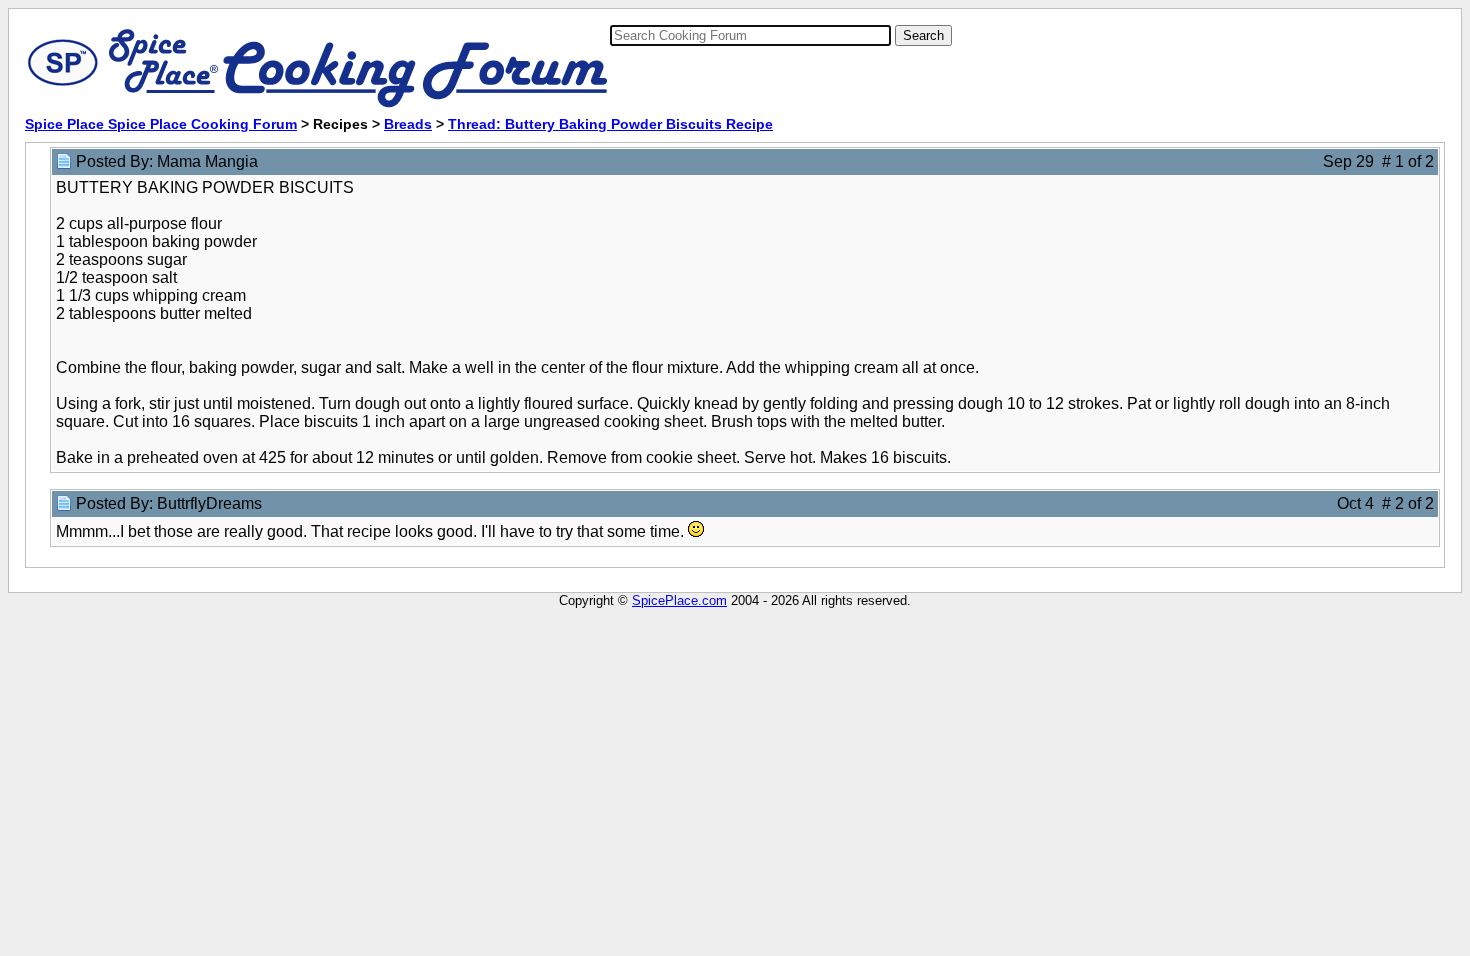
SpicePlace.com (679, 600)
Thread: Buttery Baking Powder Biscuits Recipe (610, 124)
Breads (408, 124)
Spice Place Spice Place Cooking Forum (161, 124)
